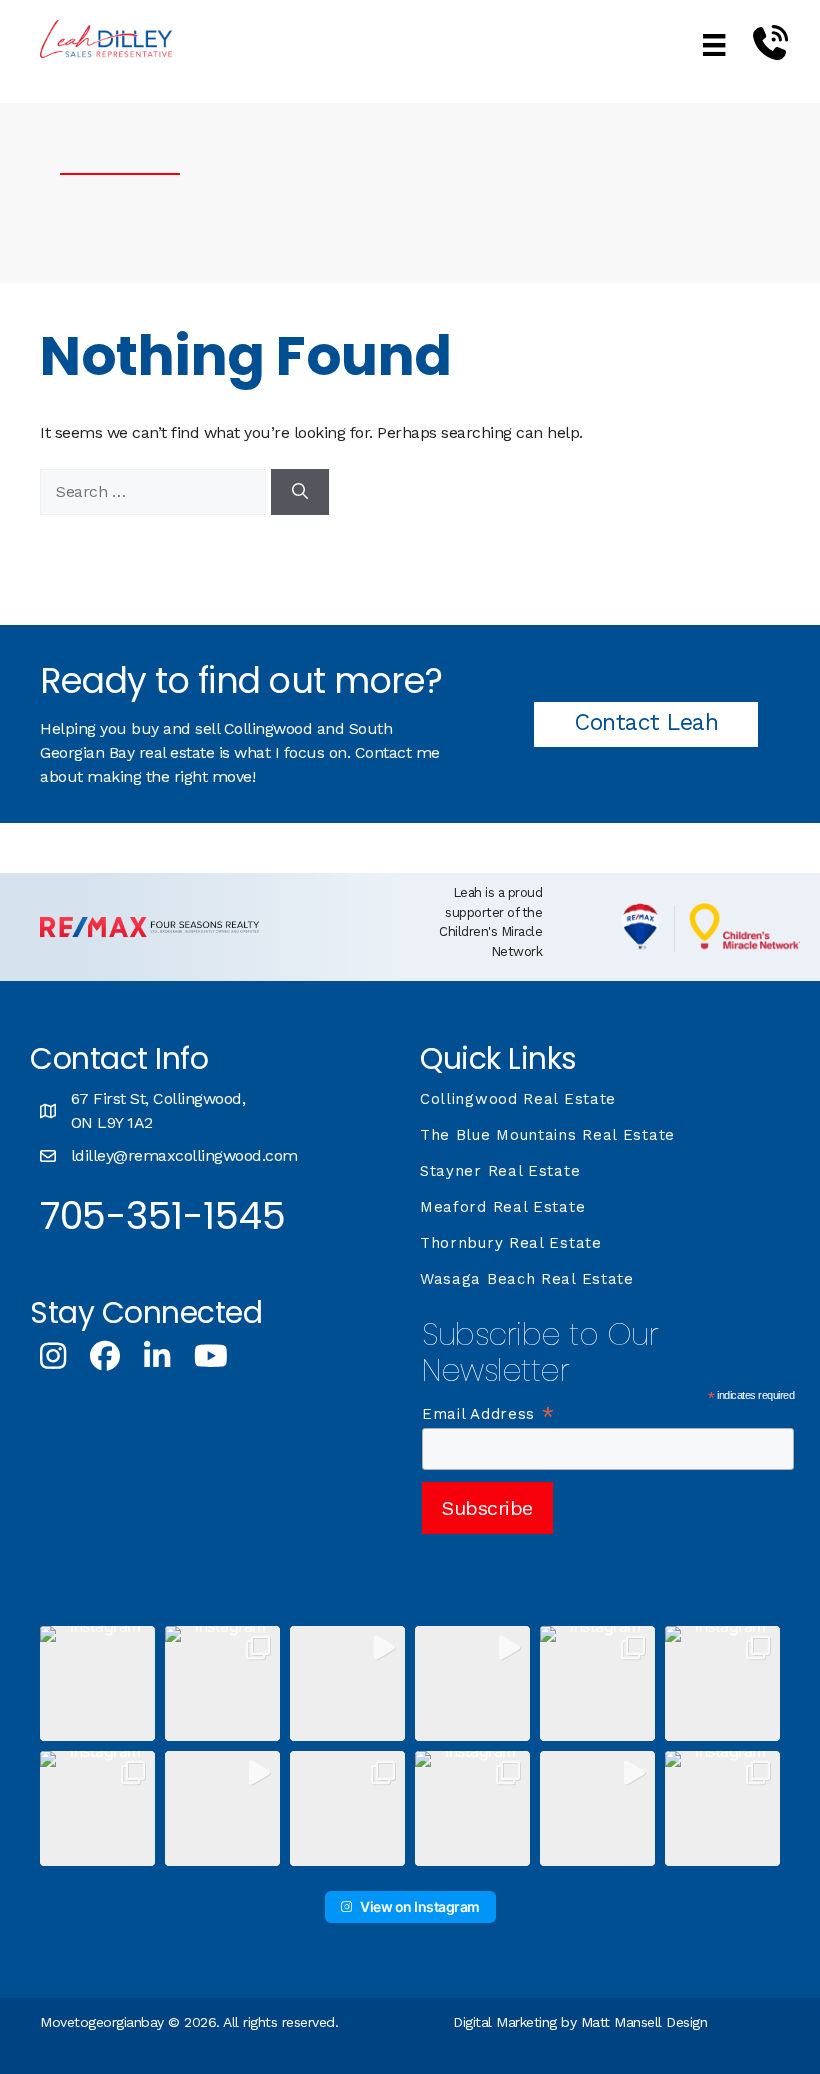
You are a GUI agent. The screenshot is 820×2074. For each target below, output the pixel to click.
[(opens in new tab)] (149, 931)
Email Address (489, 1414)
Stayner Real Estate (500, 1171)
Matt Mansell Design (644, 2022)
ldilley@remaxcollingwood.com (184, 1155)
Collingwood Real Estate (518, 1099)
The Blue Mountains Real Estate (547, 1135)
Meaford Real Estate (502, 1207)
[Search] (300, 492)
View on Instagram (420, 1906)
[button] (97, 1683)
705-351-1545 (162, 1215)
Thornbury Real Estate (511, 1243)
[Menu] (714, 44)
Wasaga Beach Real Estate (527, 1279)
